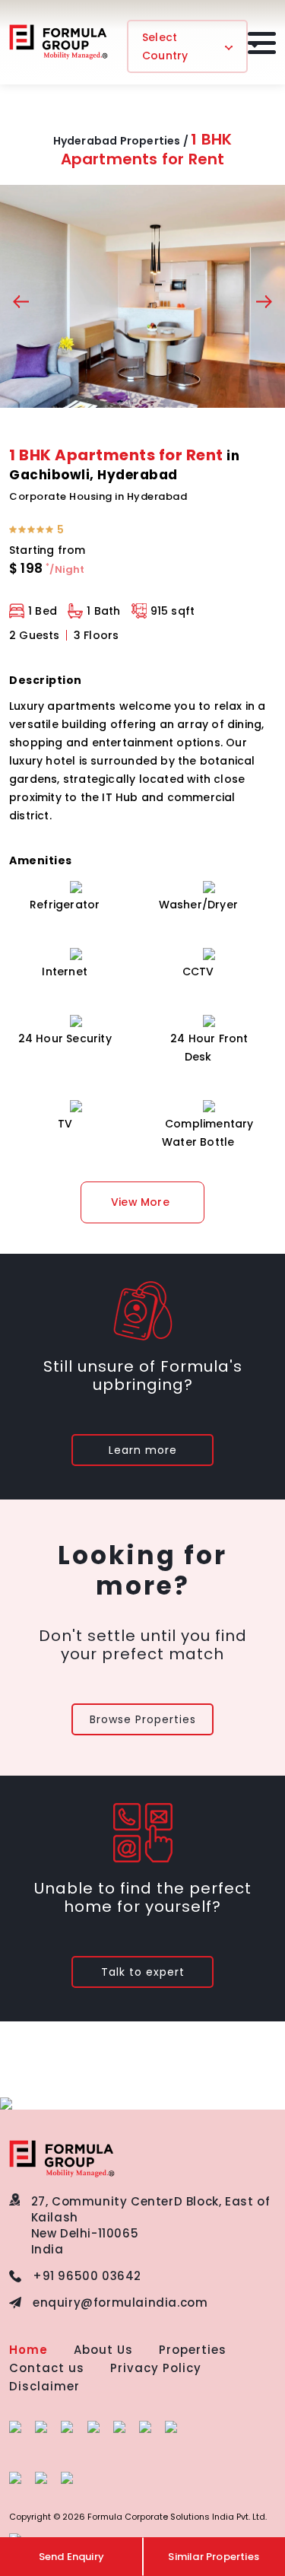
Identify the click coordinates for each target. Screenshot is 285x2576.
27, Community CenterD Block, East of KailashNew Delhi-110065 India (151, 2225)
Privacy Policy (156, 2368)
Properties (193, 2350)
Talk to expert (143, 1972)
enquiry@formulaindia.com (120, 2302)
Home (28, 2350)
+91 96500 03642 (87, 2276)
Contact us (47, 2368)
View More (140, 1202)
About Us (103, 2350)
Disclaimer (44, 2386)
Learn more (143, 1450)
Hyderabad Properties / (121, 141)
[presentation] (21, 304)
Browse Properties (143, 1719)
